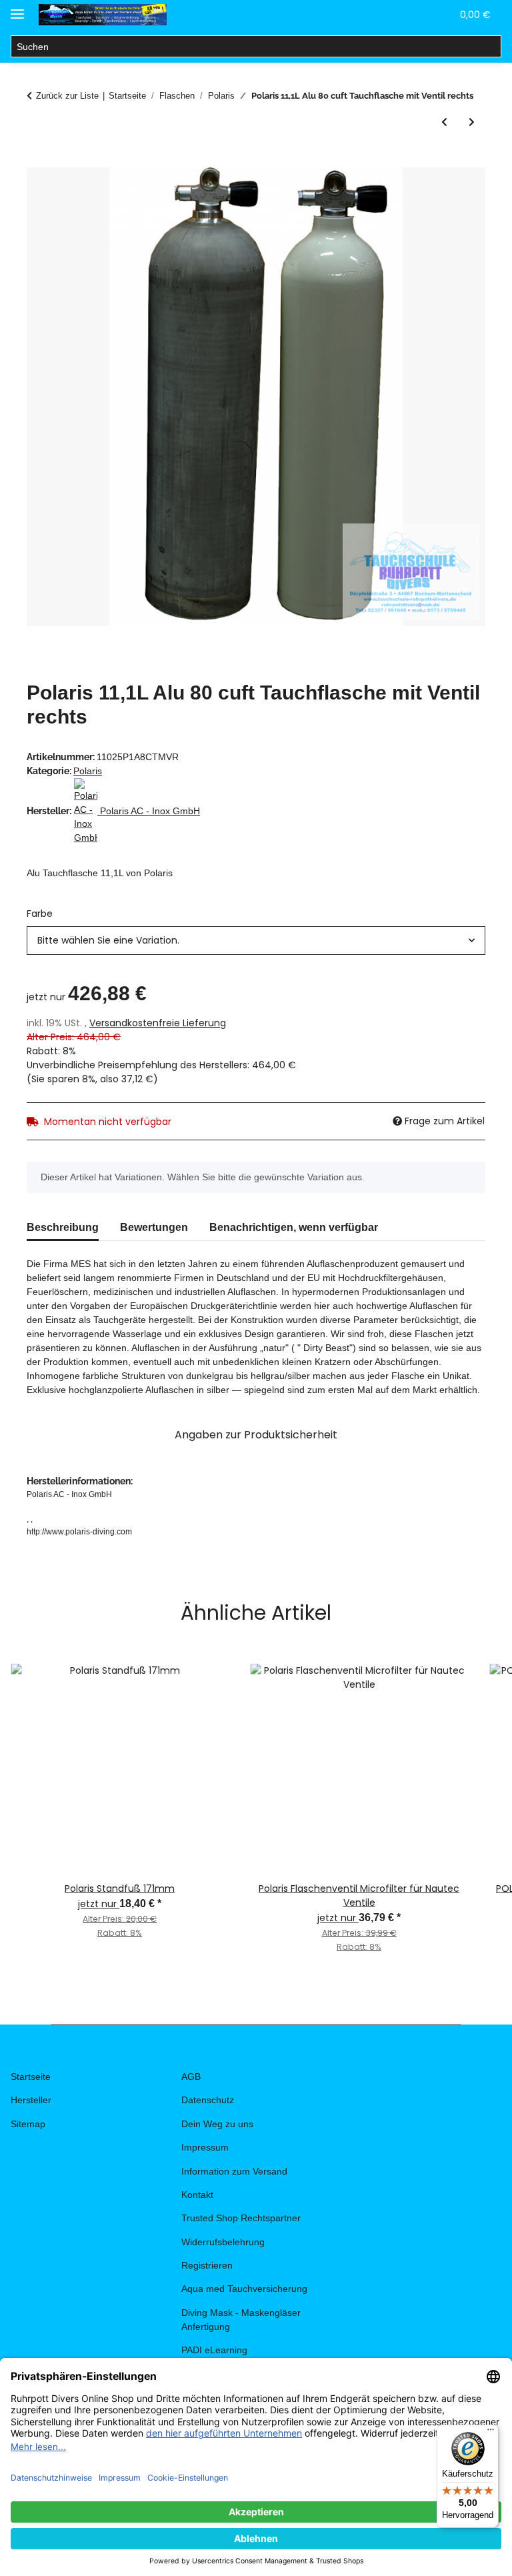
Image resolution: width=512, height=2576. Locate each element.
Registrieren (207, 2265)
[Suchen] (490, 47)
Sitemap (28, 2124)
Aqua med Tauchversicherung (244, 2289)
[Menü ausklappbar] (17, 8)
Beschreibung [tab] (63, 1227)
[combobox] (256, 941)
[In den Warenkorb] (37, 160)
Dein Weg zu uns (217, 2124)
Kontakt (197, 2195)
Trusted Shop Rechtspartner (241, 2218)
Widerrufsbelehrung (223, 2242)
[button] (377, 15)
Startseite (31, 2077)
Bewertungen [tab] (154, 1227)
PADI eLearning (214, 2350)
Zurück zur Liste (67, 96)
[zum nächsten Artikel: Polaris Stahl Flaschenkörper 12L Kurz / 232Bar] (472, 122)
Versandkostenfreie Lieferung (158, 1023)
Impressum (205, 2147)
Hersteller (31, 2100)
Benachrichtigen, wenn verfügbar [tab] (294, 1227)
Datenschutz (208, 2100)
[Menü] (491, 2433)
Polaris (88, 771)
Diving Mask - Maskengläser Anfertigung (241, 2320)
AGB (191, 2077)
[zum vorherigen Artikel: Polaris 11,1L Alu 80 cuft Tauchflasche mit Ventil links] (444, 122)
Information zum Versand (234, 2171)
